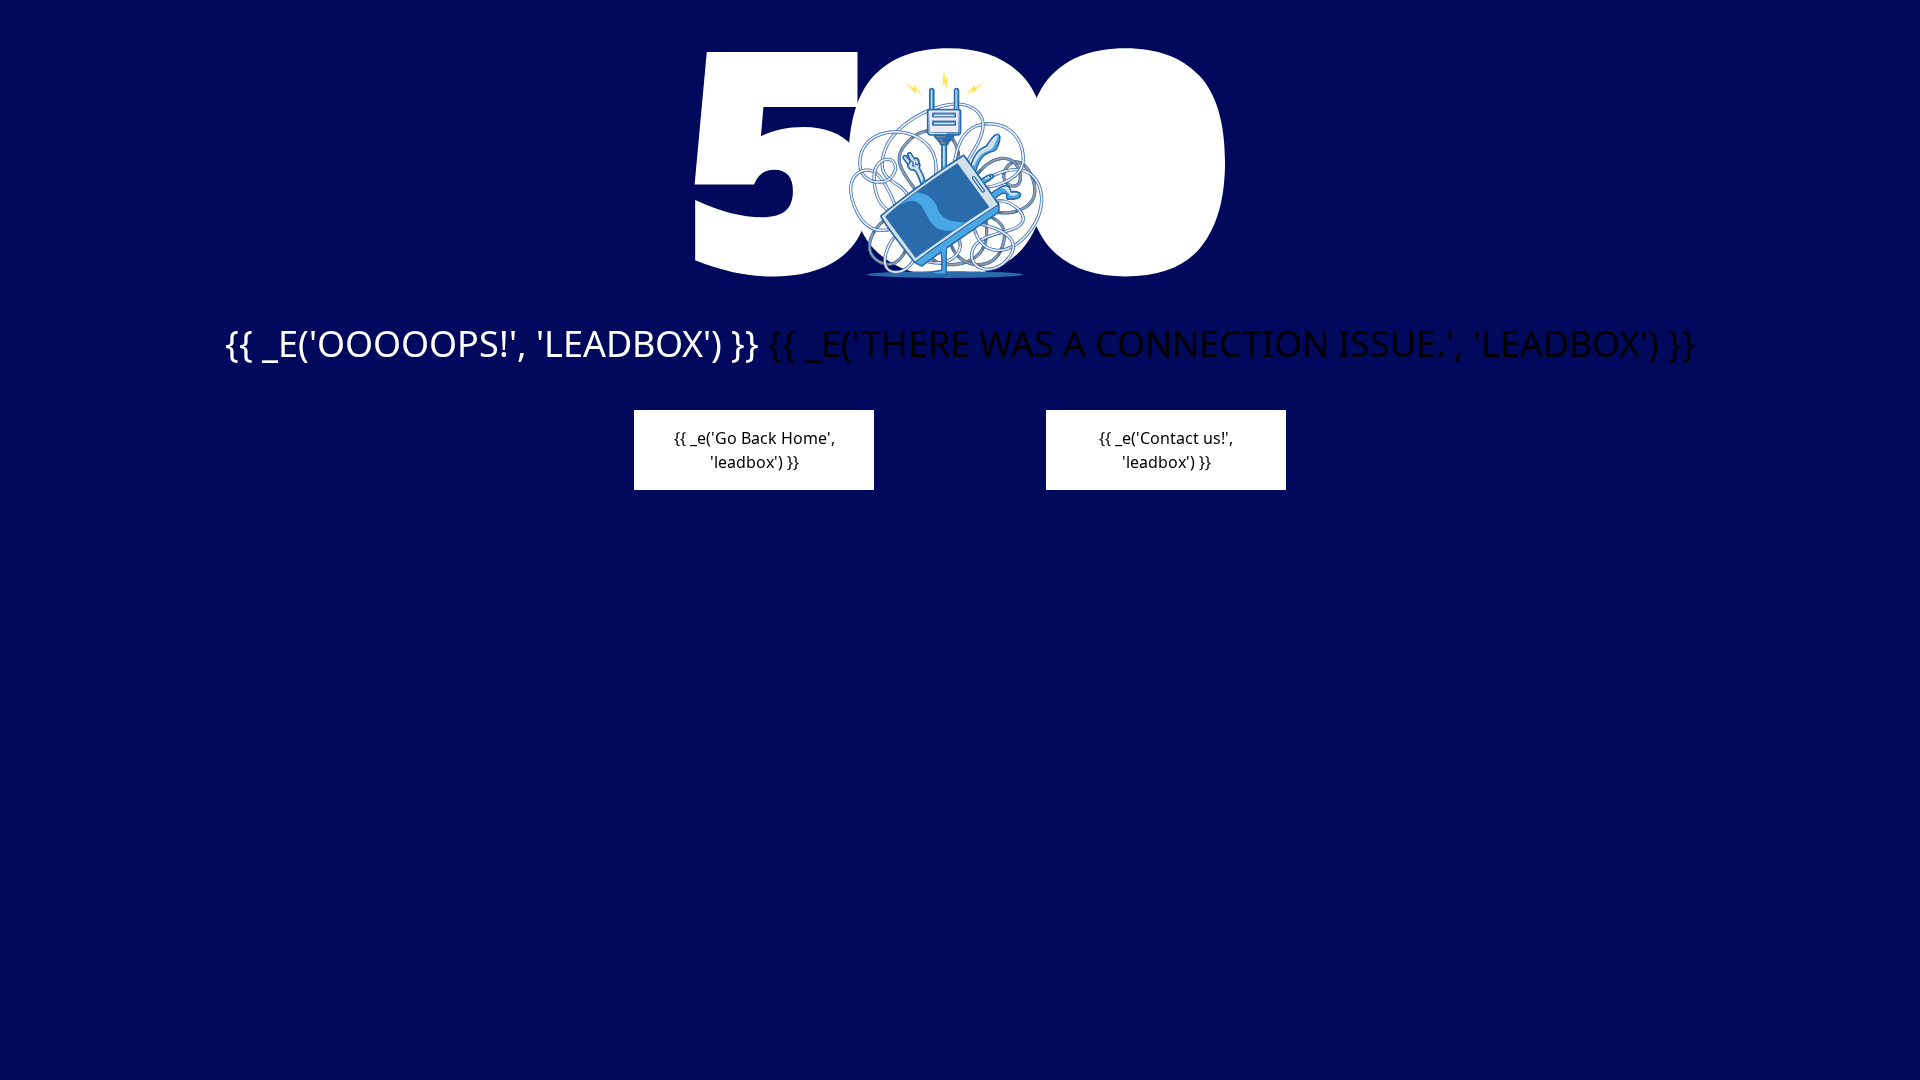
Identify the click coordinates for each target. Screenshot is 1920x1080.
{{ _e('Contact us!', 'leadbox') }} (1166, 450)
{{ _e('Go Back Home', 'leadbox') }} (754, 450)
